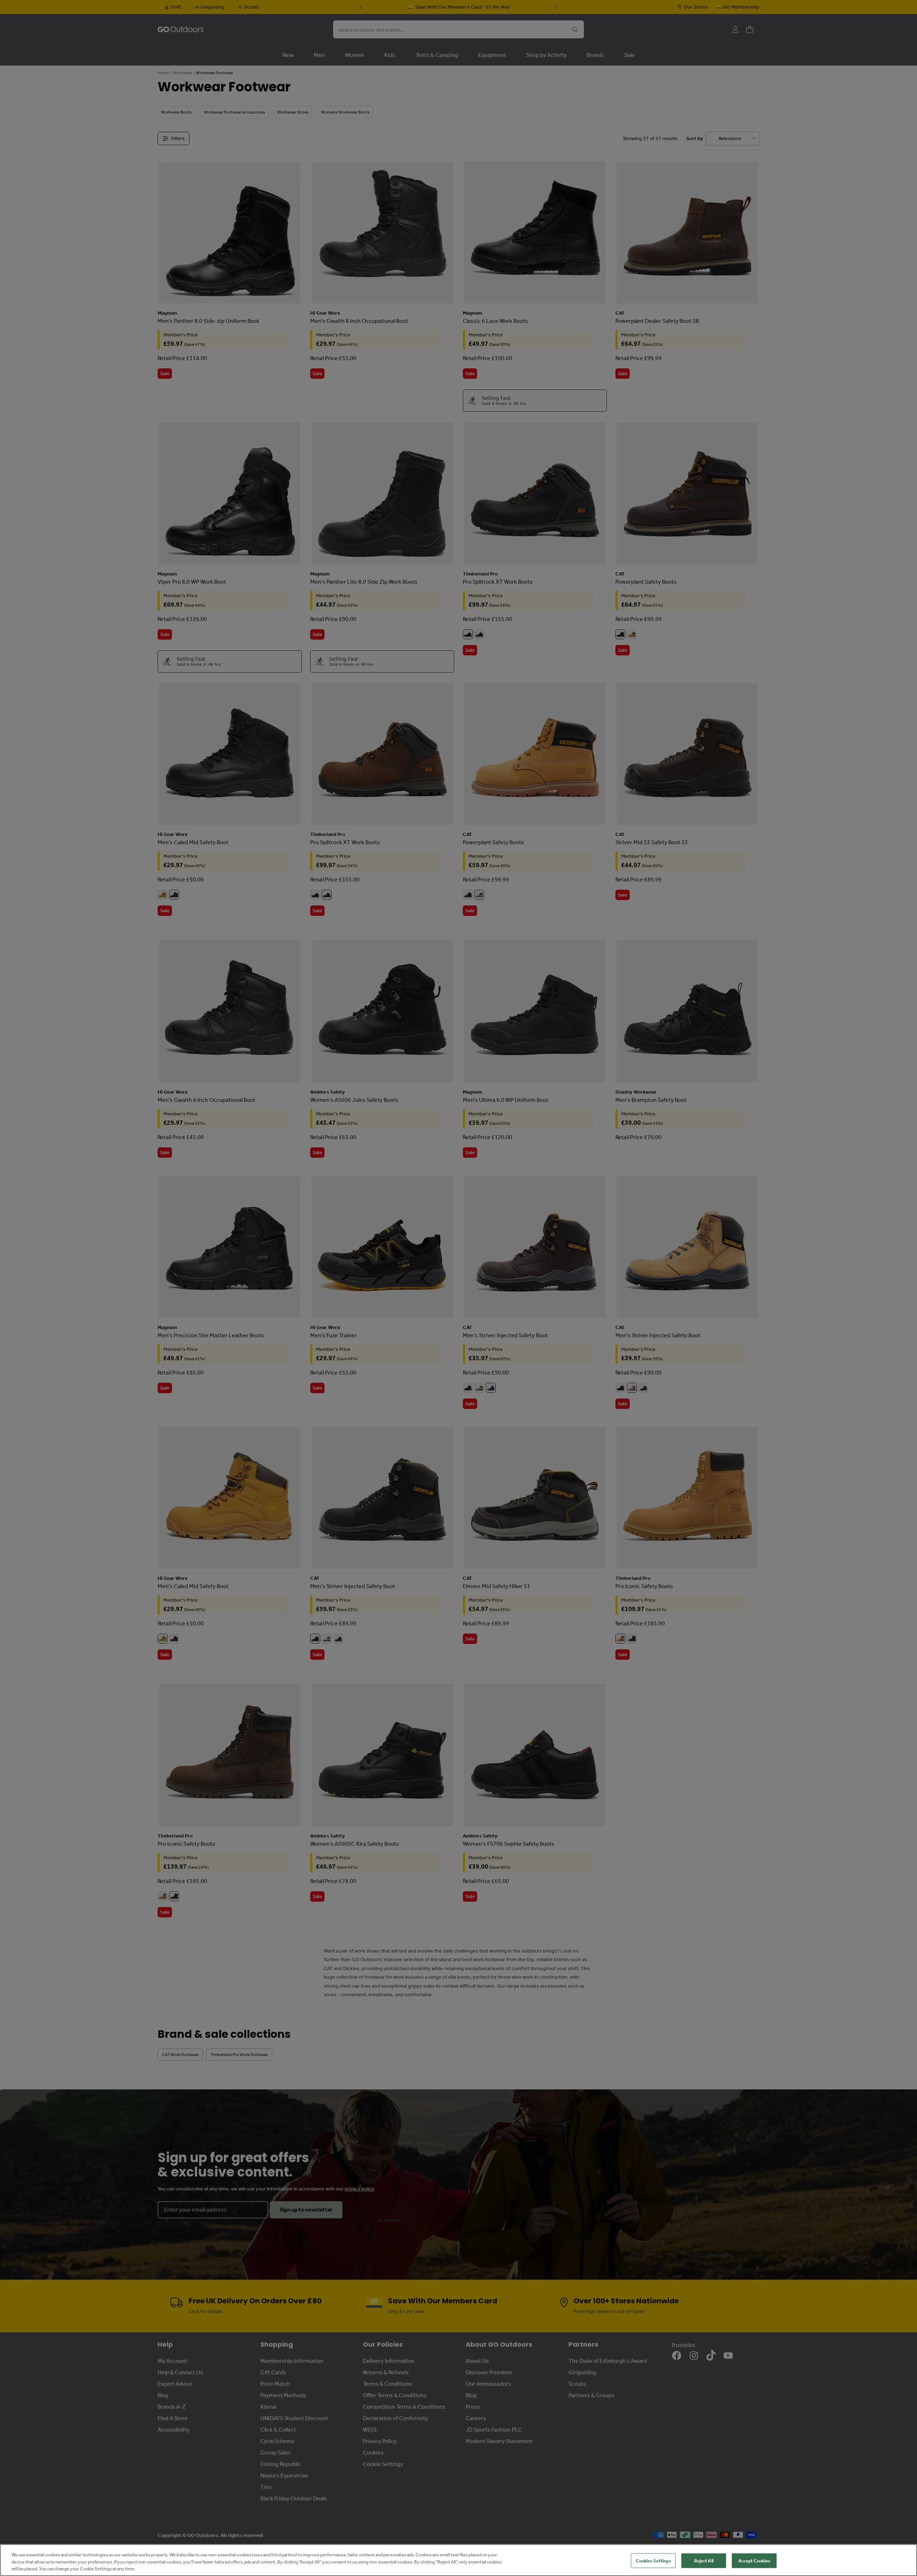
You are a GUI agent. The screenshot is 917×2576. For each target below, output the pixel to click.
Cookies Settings (653, 2560)
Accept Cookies (754, 2560)
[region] (458, 2560)
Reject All (704, 2560)
